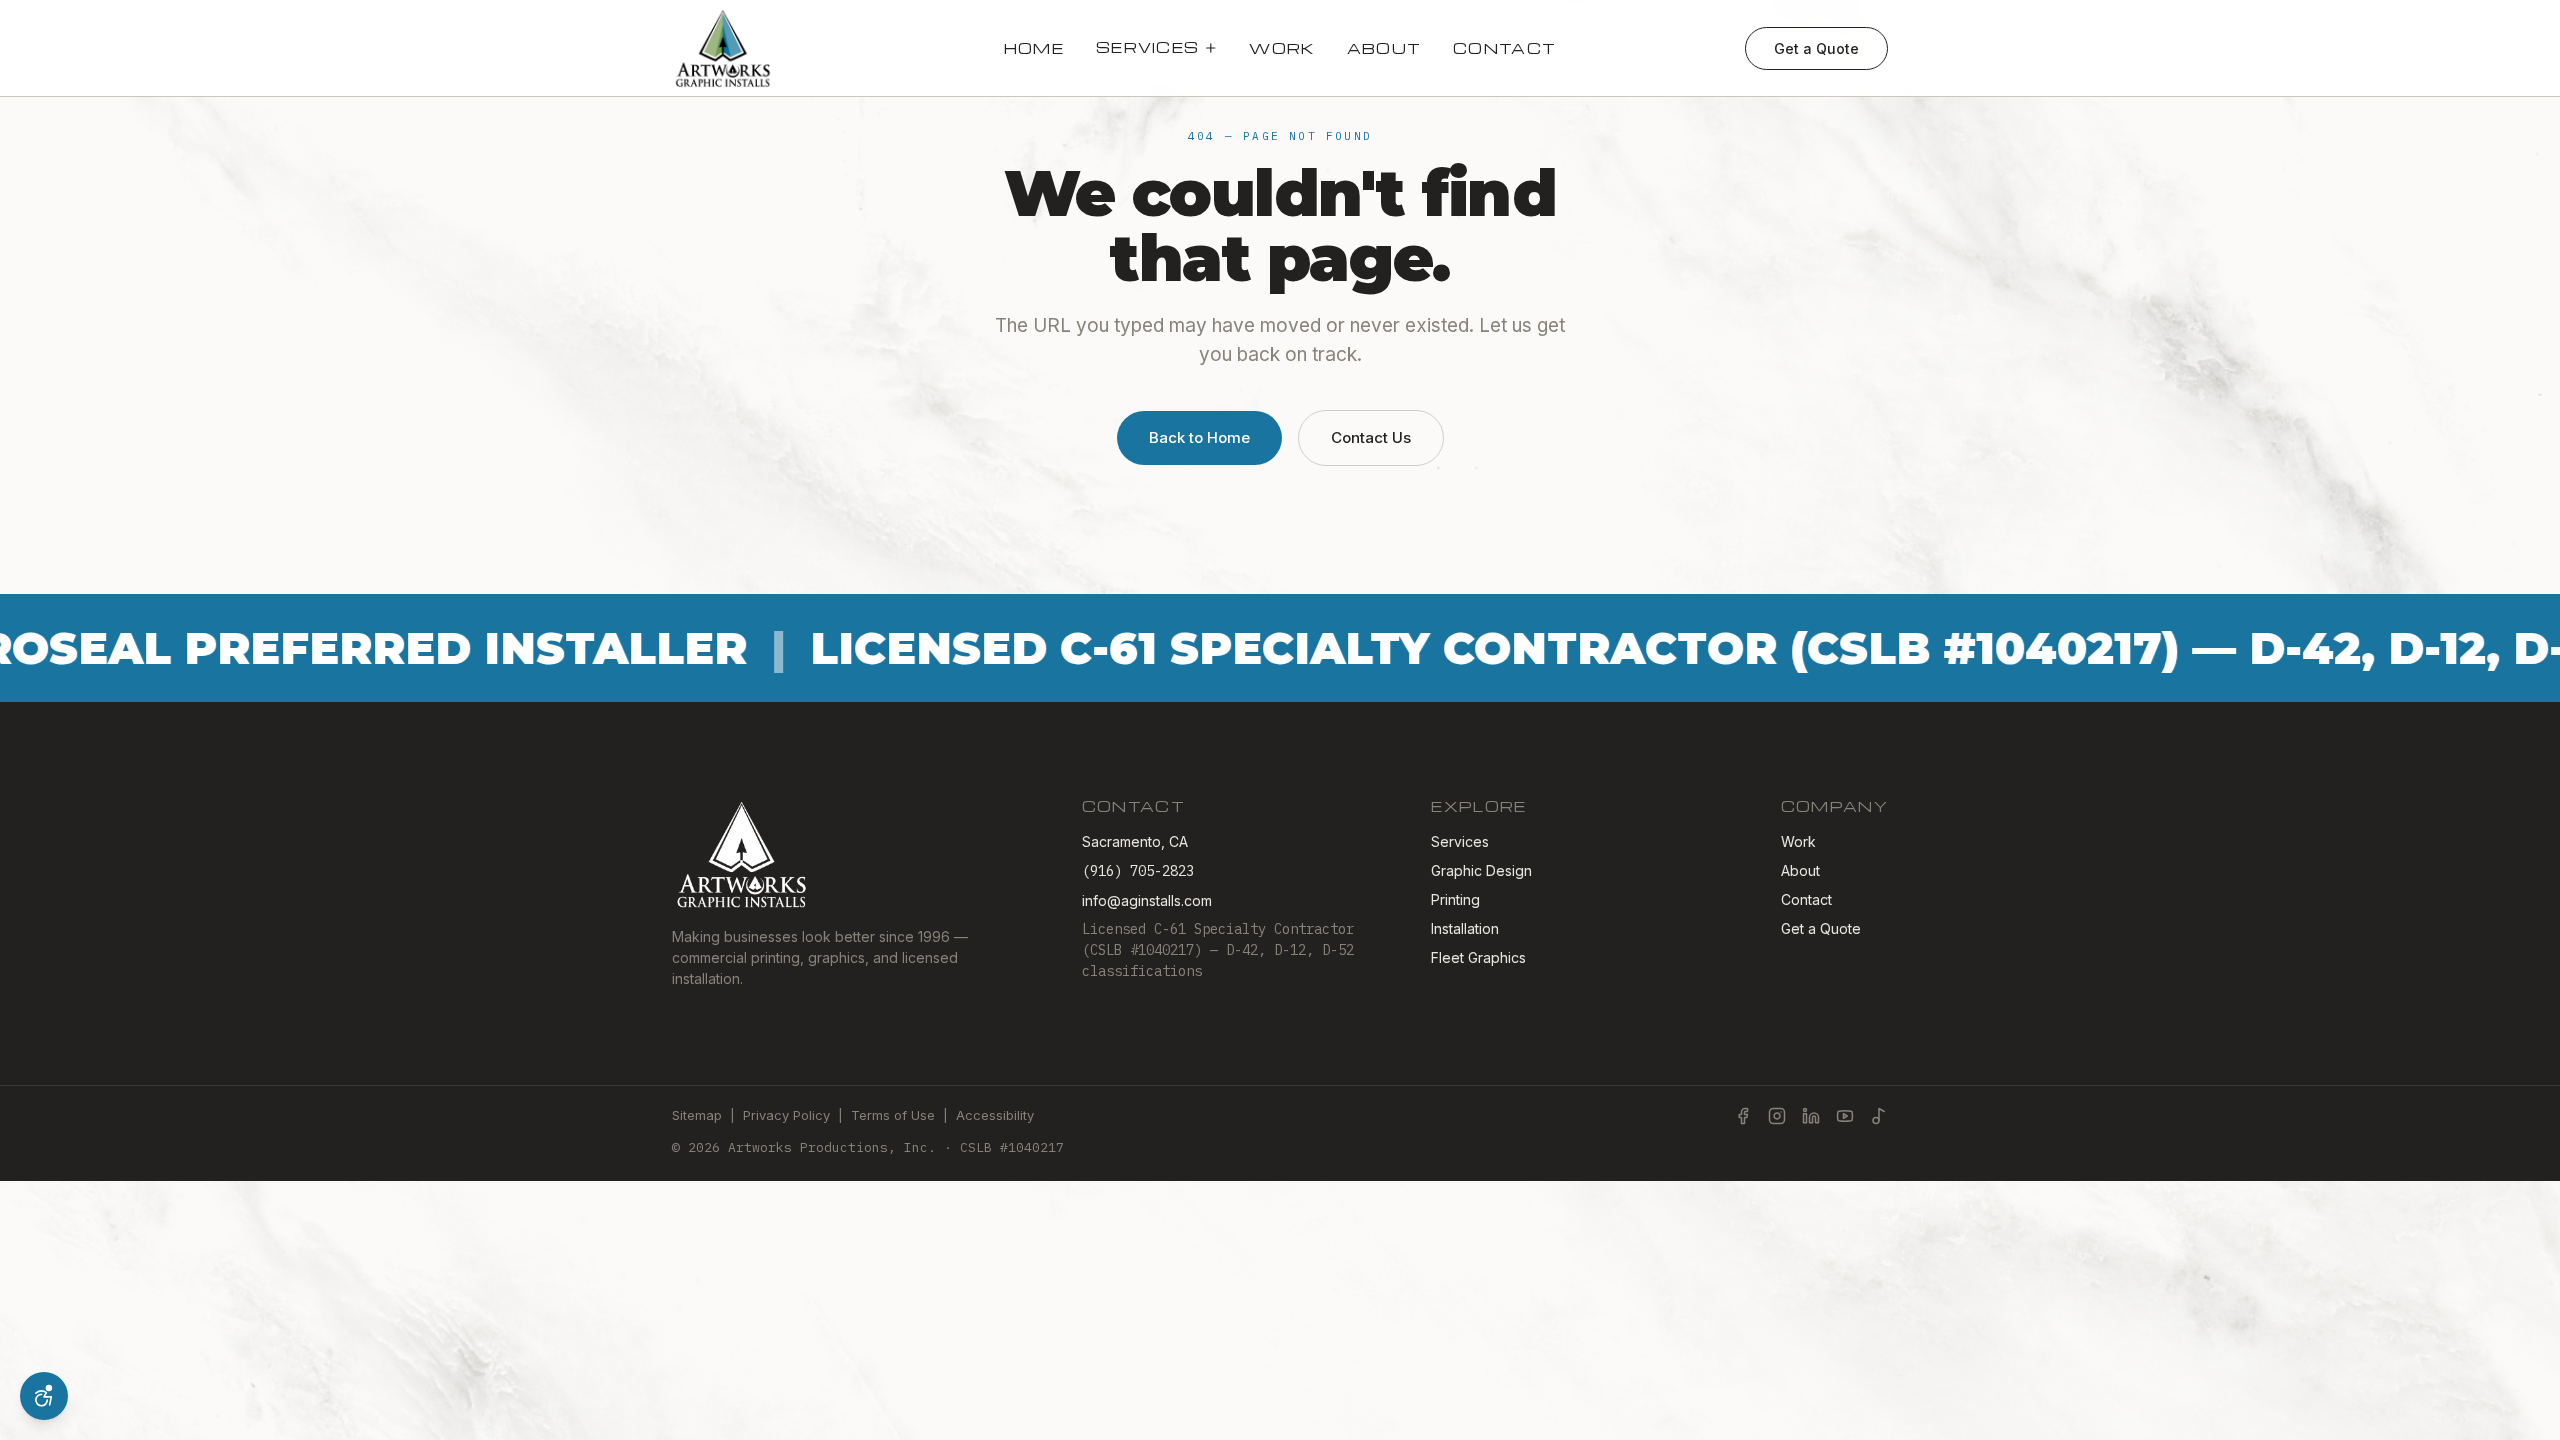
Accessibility (995, 1115)
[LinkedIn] (1811, 1116)
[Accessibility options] (44, 1396)
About (1384, 48)
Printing (1455, 899)
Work (1281, 48)
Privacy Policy (786, 1115)
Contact (1504, 48)
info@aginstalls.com (1147, 900)
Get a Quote (1816, 48)
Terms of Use (893, 1115)
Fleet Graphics (1478, 957)
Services (1147, 47)
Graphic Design (1481, 870)
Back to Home (1199, 437)
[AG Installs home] (723, 48)
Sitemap (697, 1115)
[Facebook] (1743, 1116)
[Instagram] (1777, 1116)
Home (1034, 48)
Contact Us (1371, 437)
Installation (1465, 928)
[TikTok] (1879, 1116)
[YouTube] (1845, 1116)
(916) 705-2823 (1138, 871)
